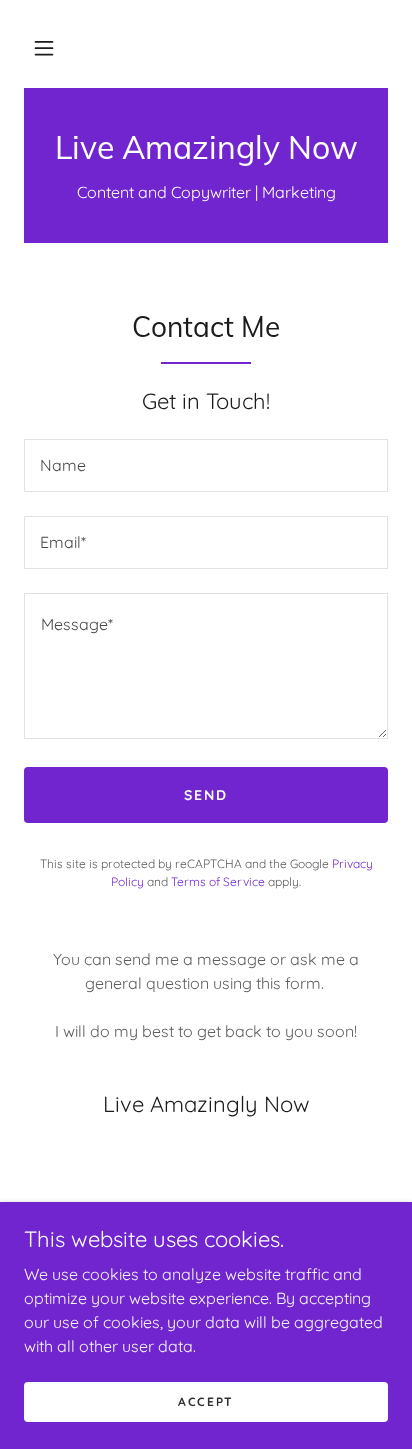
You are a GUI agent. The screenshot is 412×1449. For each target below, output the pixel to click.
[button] (44, 48)
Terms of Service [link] (218, 881)
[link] (206, 147)
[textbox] (206, 465)
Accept (206, 1401)
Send (206, 795)
